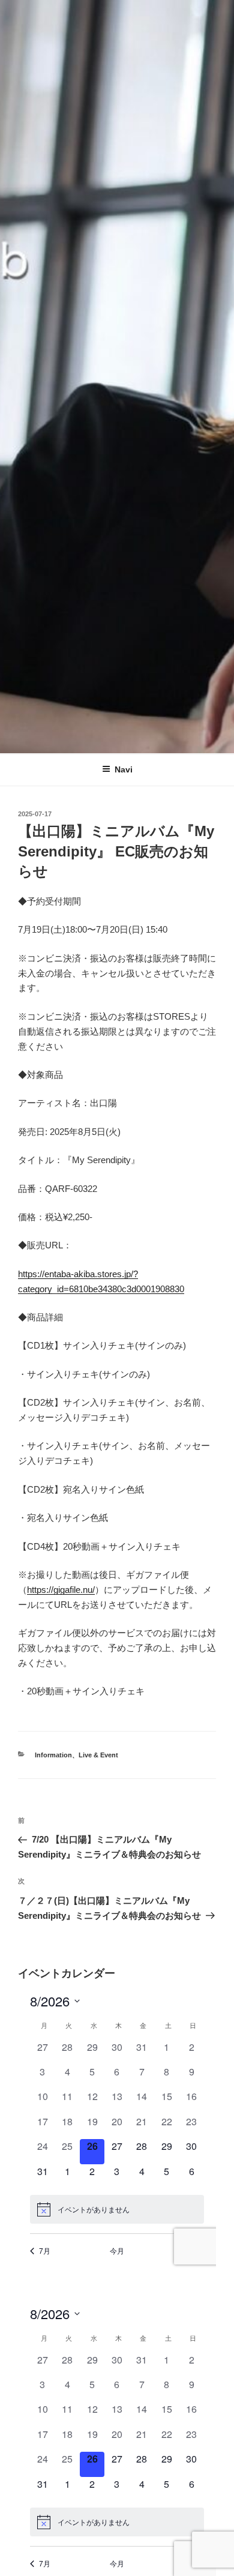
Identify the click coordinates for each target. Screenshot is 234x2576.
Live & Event (98, 1755)
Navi (124, 769)
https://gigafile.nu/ (61, 1590)
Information (53, 1755)
